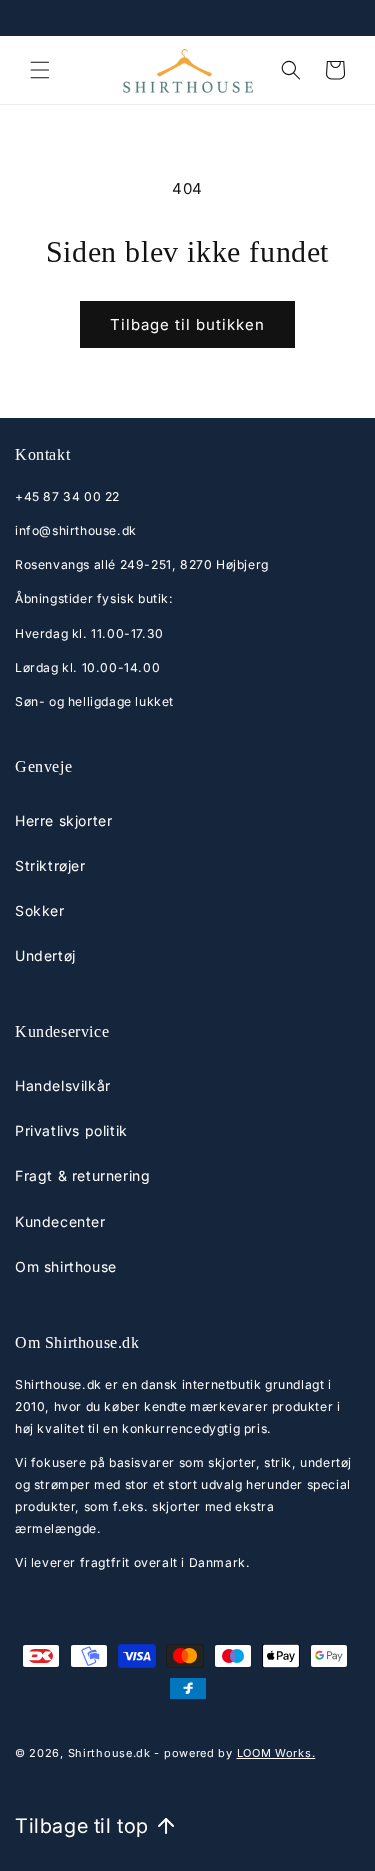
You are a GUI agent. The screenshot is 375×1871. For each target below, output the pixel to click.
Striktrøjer (50, 865)
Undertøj (45, 955)
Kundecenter (60, 1221)
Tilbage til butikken (187, 324)
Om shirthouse (66, 1266)
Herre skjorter (63, 820)
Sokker (40, 910)
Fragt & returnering (82, 1175)
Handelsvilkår (63, 1085)
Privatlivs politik (71, 1130)
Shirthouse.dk (109, 1753)
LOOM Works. (276, 1753)
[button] (40, 70)
